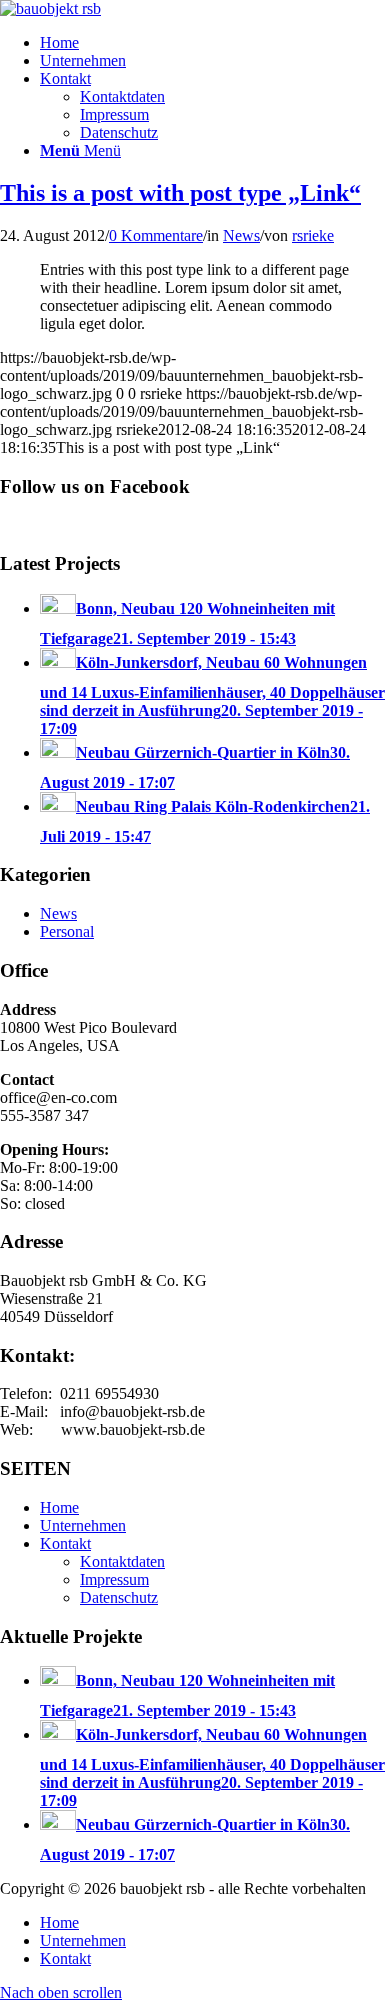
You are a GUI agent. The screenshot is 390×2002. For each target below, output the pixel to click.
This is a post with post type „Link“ (180, 193)
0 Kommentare (156, 235)
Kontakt (65, 1543)
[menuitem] (215, 43)
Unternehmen (83, 1525)
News (241, 235)
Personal (67, 931)
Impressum (114, 1579)
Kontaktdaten (122, 1561)
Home (59, 1507)
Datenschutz (119, 1597)
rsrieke (313, 235)
